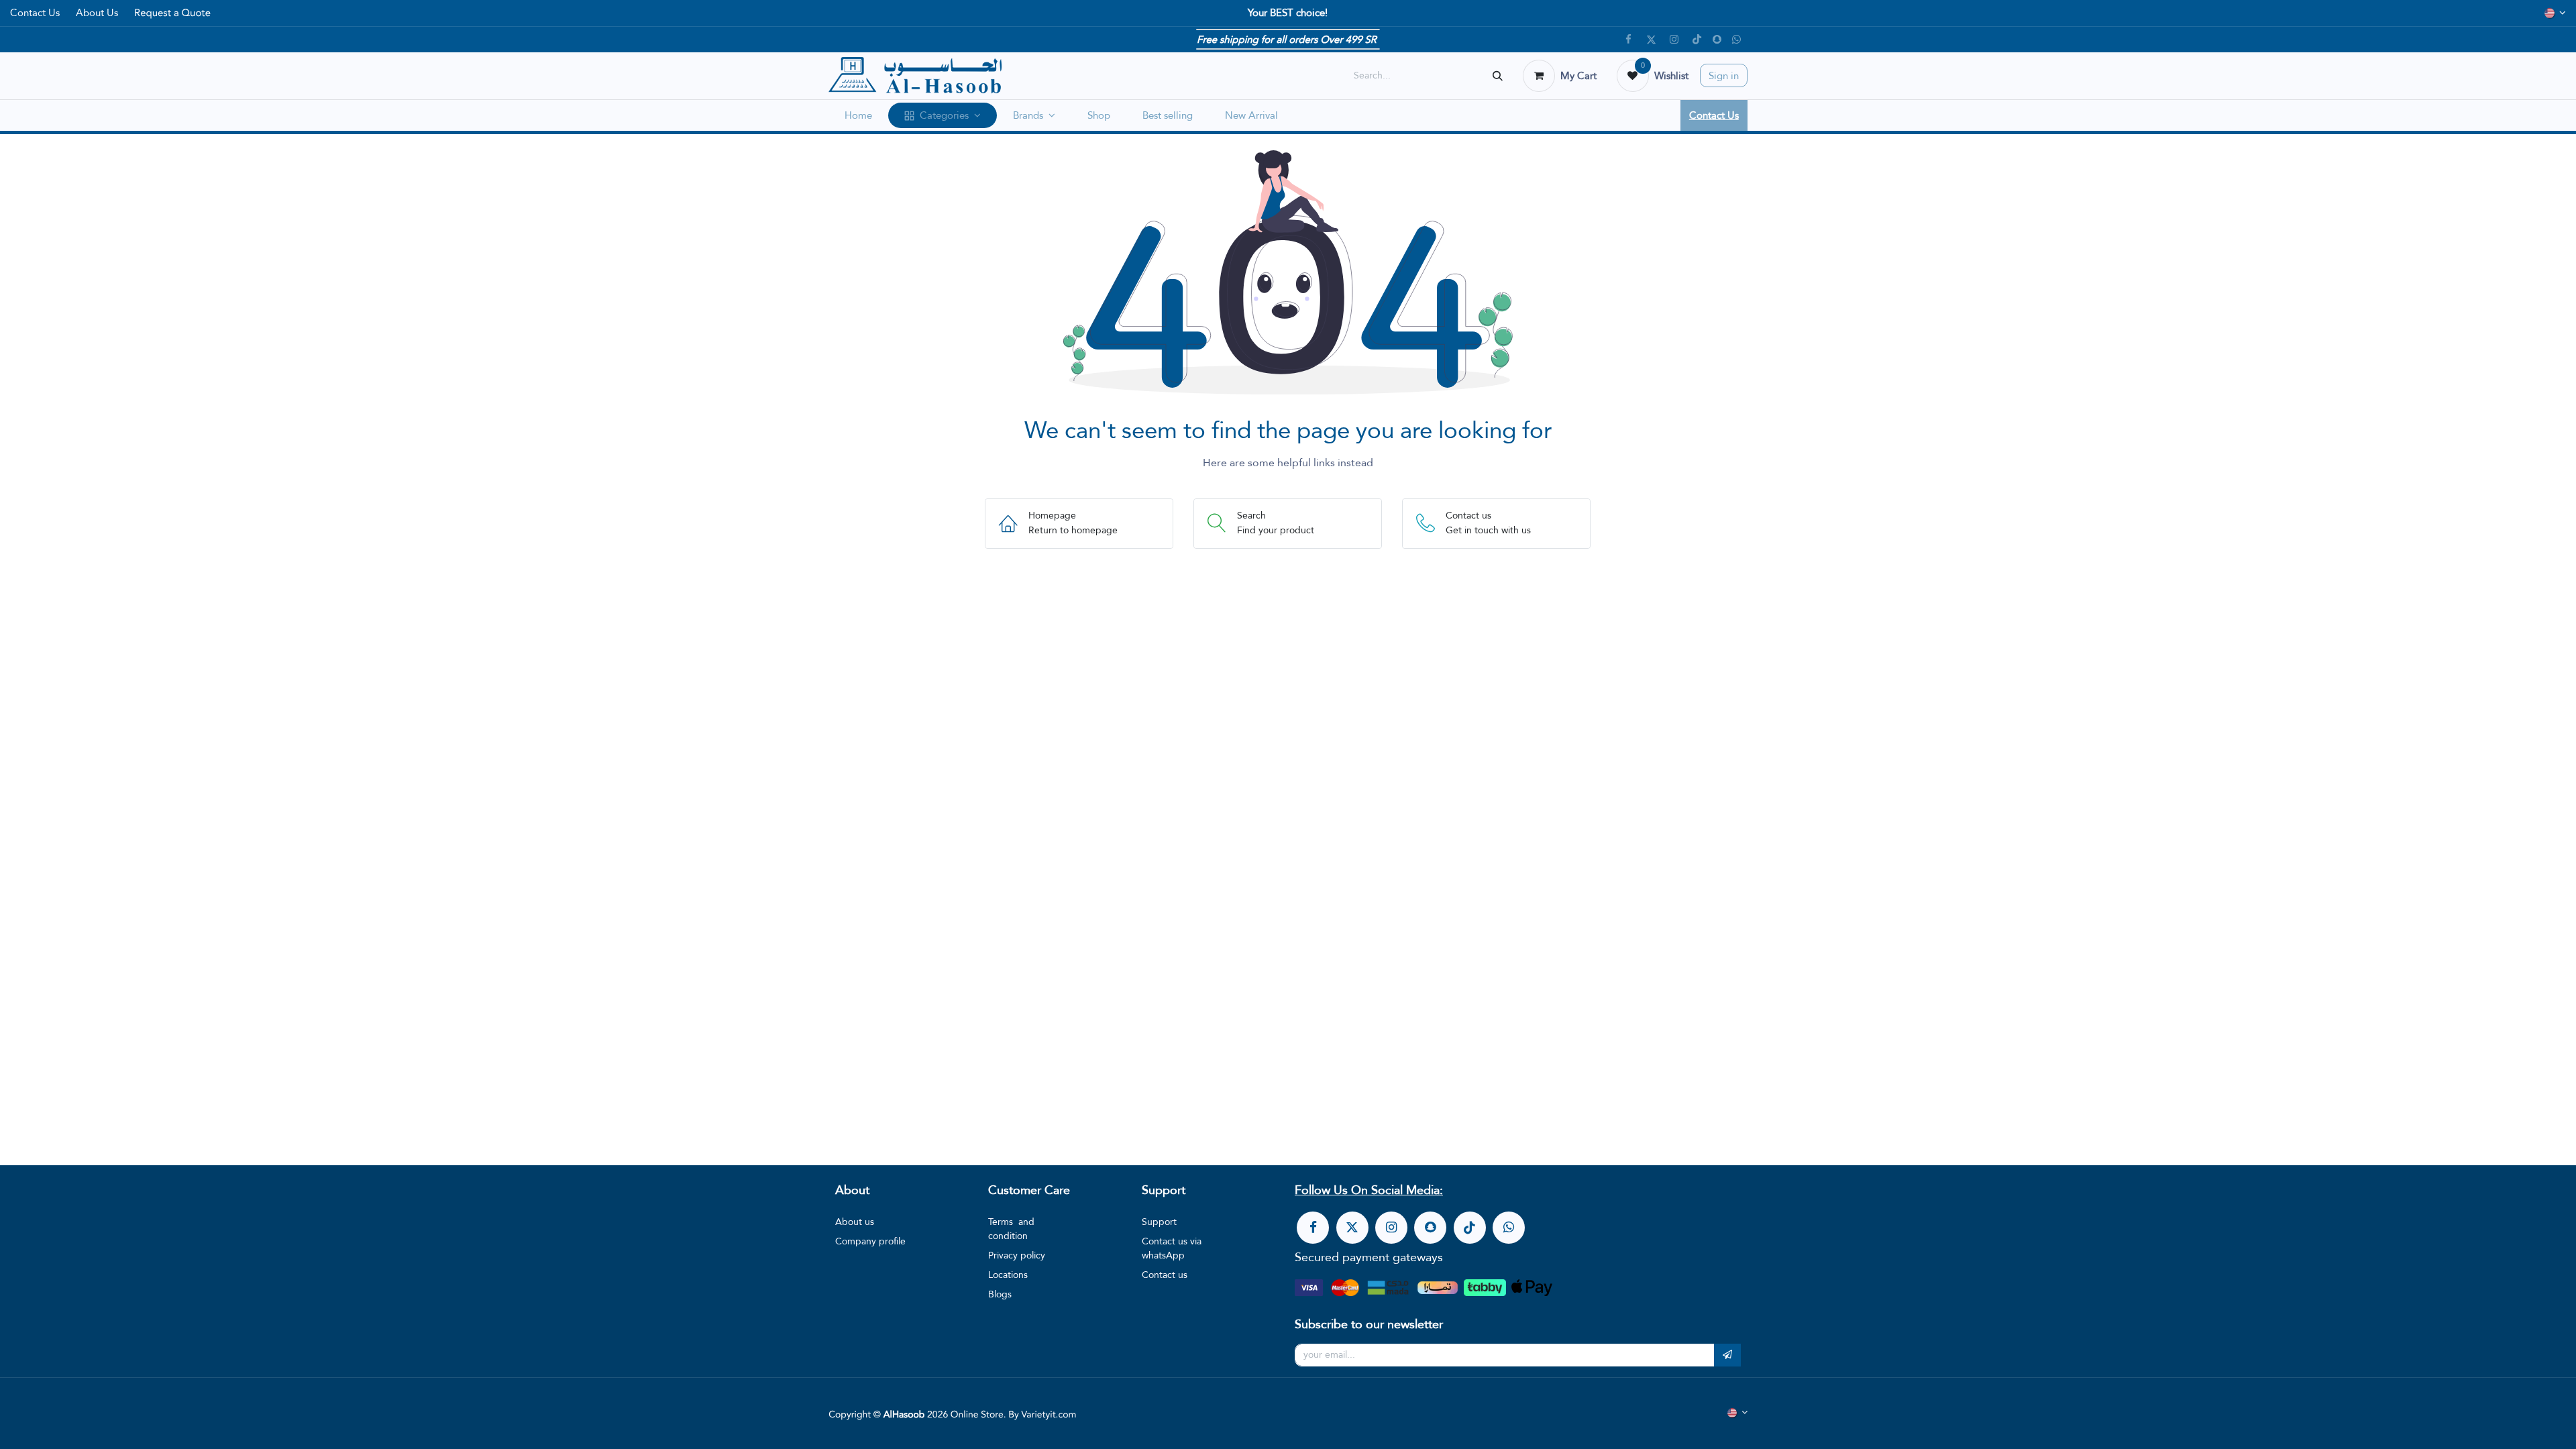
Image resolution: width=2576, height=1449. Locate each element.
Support (1159, 1222)
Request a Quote (172, 13)
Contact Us (35, 12)
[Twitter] (1652, 40)
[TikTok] (1697, 40)
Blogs (1000, 1294)
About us (855, 1222)
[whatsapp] (1509, 1228)
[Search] (1498, 75)
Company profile (870, 1241)
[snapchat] (1717, 39)
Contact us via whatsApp (1172, 1248)
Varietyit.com (1049, 1415)
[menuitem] (858, 116)
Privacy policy (1017, 1255)
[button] (1727, 1355)
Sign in (1724, 75)
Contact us (1165, 1275)
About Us (97, 12)
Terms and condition (1011, 1229)
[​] (1313, 1228)
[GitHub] (1737, 40)
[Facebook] (1629, 40)
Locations (1008, 1275)
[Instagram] (1674, 40)
